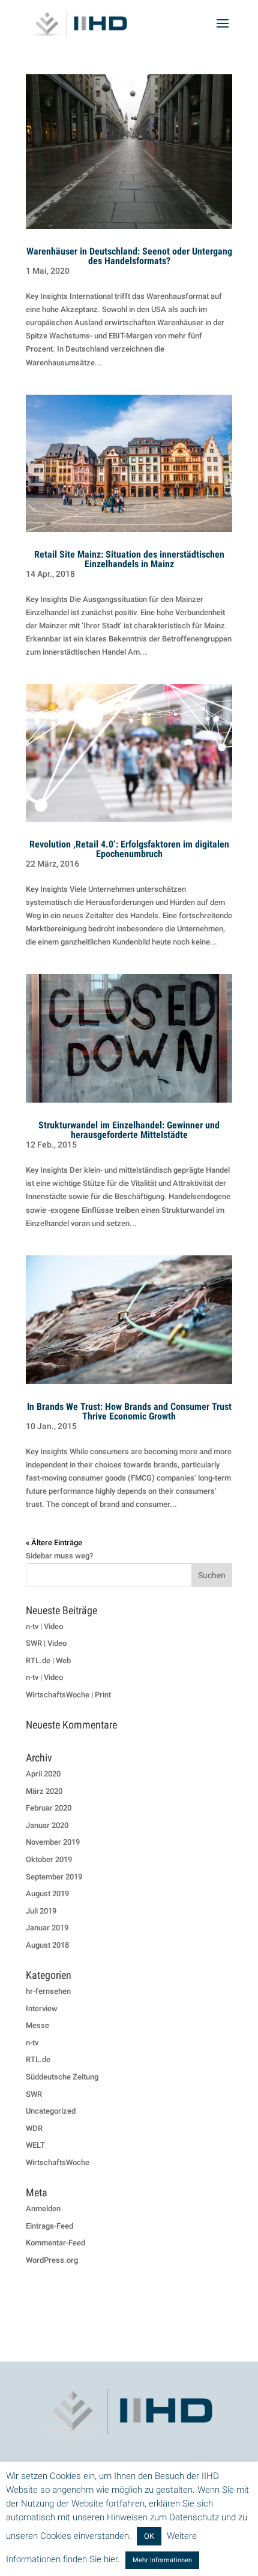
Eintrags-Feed (49, 2226)
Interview (42, 2009)
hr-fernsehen (48, 1991)
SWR (34, 2094)
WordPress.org (52, 2260)
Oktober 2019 (49, 1859)
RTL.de (38, 2059)
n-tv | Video (44, 1626)
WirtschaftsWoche (58, 2162)
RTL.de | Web (48, 1661)
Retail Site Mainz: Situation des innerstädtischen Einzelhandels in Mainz (129, 559)
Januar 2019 (47, 1928)
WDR (34, 2128)
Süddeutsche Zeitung (62, 2077)
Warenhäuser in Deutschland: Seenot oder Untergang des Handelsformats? (129, 256)
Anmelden (43, 2209)
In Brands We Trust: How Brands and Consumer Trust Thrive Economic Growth (129, 1411)
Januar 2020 (47, 1825)
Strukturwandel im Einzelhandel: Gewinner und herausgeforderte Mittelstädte (129, 1130)
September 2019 (54, 1877)
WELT (35, 2145)
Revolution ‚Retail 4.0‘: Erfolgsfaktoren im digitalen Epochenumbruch (129, 849)
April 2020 (43, 1774)
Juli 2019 (41, 1911)
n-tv (32, 2043)
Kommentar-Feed (55, 2243)
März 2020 (44, 1791)
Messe (37, 2025)
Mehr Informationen (162, 2560)
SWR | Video (46, 1643)
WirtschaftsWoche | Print (68, 1695)
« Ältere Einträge (54, 1543)
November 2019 (53, 1842)
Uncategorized (51, 2111)
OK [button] (149, 2536)
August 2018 (47, 1945)
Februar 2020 (49, 1808)
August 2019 (47, 1894)
